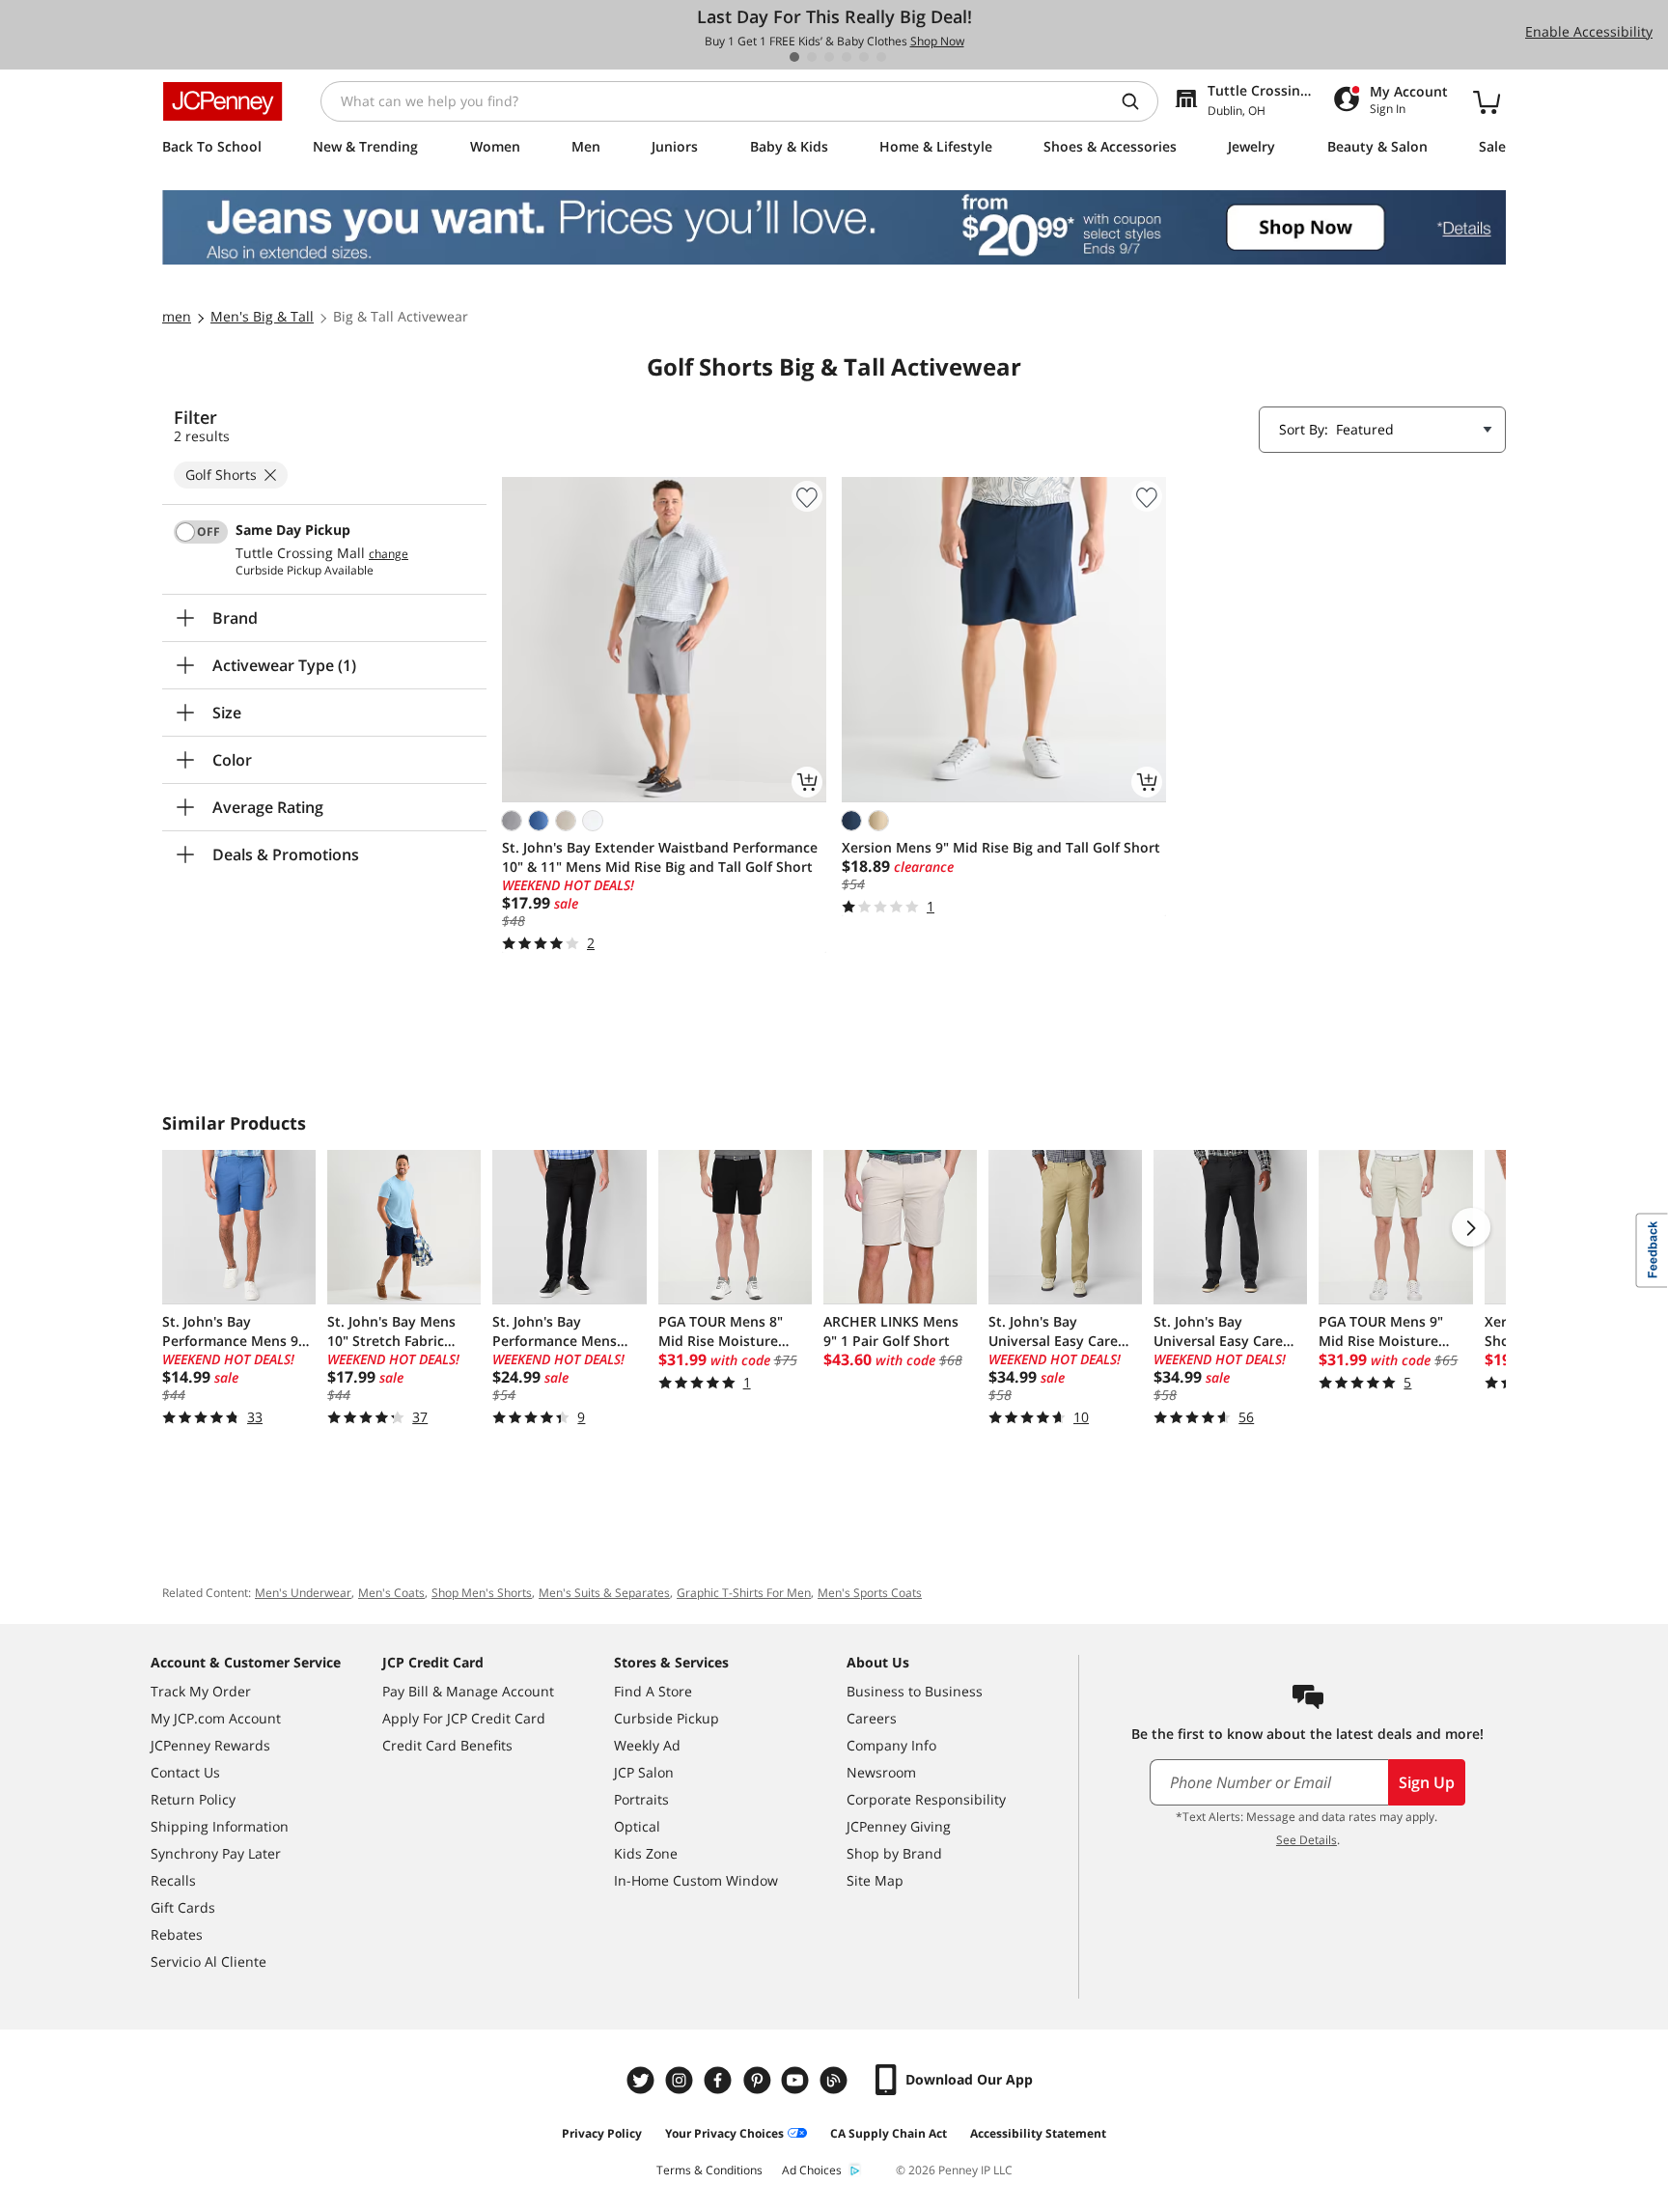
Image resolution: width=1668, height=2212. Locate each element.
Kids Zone (646, 1853)
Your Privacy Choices (724, 2133)
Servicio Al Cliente (208, 1961)
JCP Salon (644, 1772)
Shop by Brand (894, 1853)
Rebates (177, 1934)
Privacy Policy (602, 2133)
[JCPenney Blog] (836, 2080)
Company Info (891, 1745)
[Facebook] (720, 2080)
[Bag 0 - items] (1487, 101)
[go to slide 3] (829, 57)
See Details (1307, 1840)
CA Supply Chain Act (889, 2133)
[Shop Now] (834, 227)
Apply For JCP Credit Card (464, 1718)
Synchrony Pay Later (216, 1853)
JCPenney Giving (899, 1826)
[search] (1138, 101)
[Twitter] (643, 2080)
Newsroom (881, 1772)
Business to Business (915, 1691)
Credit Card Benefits (447, 1745)
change (389, 554)
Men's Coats (391, 1593)
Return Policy (193, 1799)
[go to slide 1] (794, 57)
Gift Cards (183, 1907)
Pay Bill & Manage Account (468, 1691)
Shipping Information (220, 1826)
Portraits (641, 1799)
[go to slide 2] (812, 57)
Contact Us (185, 1772)
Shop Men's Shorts (482, 1593)
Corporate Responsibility (926, 1799)
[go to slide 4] (847, 57)
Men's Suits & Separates (604, 1593)
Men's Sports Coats (870, 1593)
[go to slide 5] (864, 57)
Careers (872, 1718)
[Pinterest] (759, 2080)
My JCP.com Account (216, 1718)
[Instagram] (681, 2080)
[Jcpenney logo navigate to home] (222, 101)
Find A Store (653, 1691)
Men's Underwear (303, 1593)
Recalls (173, 1880)
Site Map (875, 1880)
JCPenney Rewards (210, 1745)
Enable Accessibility (1589, 31)
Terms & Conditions (709, 2170)
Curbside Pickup (667, 1718)
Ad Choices (812, 2170)
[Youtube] (797, 2080)
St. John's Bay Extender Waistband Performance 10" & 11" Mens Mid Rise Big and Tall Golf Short (660, 857)
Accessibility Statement (1038, 2133)
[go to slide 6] (881, 57)
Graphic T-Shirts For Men (744, 1593)
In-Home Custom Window (696, 1880)
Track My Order (201, 1691)
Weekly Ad (647, 1745)
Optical (637, 1826)
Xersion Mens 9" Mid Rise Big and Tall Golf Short (1001, 847)
